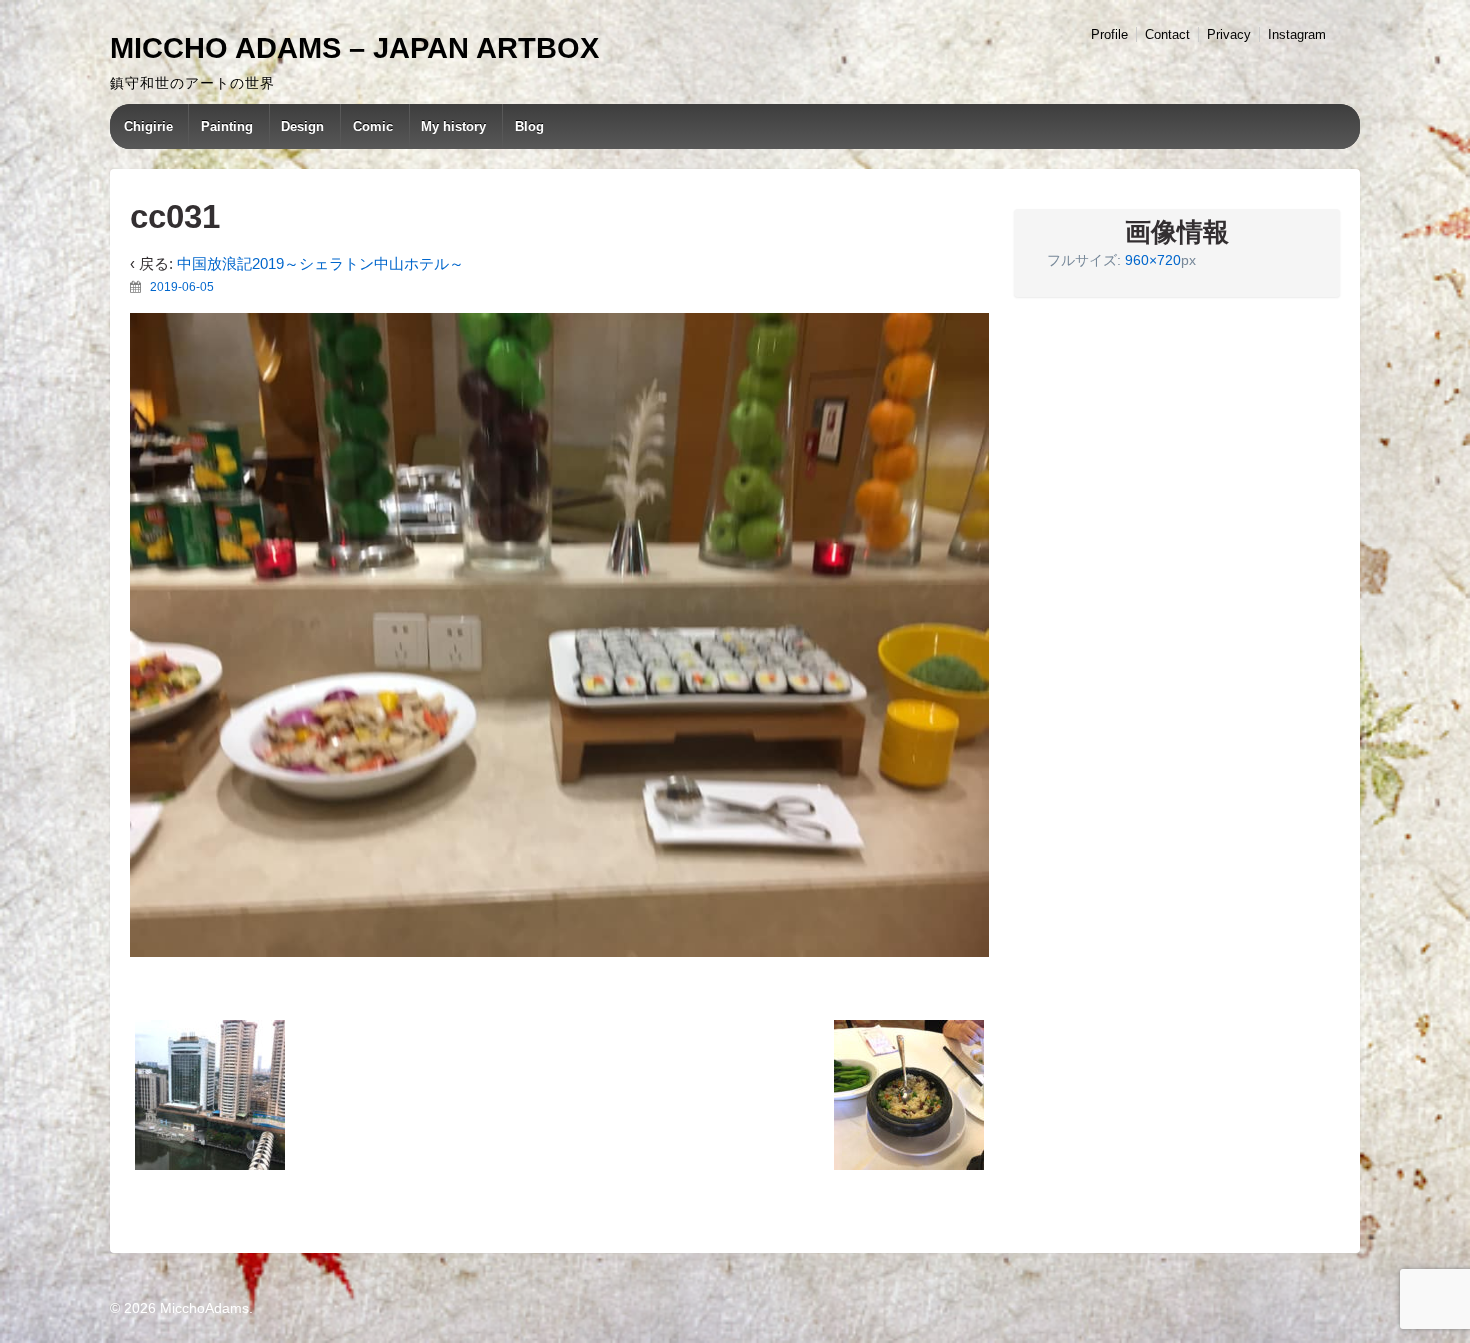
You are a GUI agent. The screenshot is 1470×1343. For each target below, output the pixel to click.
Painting (227, 126)
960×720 (1153, 260)
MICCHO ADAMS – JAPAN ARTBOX (354, 48)
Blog (529, 126)
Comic (373, 126)
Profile (1109, 34)
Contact (1167, 34)
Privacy (1229, 34)
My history (453, 126)
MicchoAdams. (204, 1308)
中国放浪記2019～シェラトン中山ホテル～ (320, 263)
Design (302, 126)
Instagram (1297, 34)
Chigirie (148, 126)
